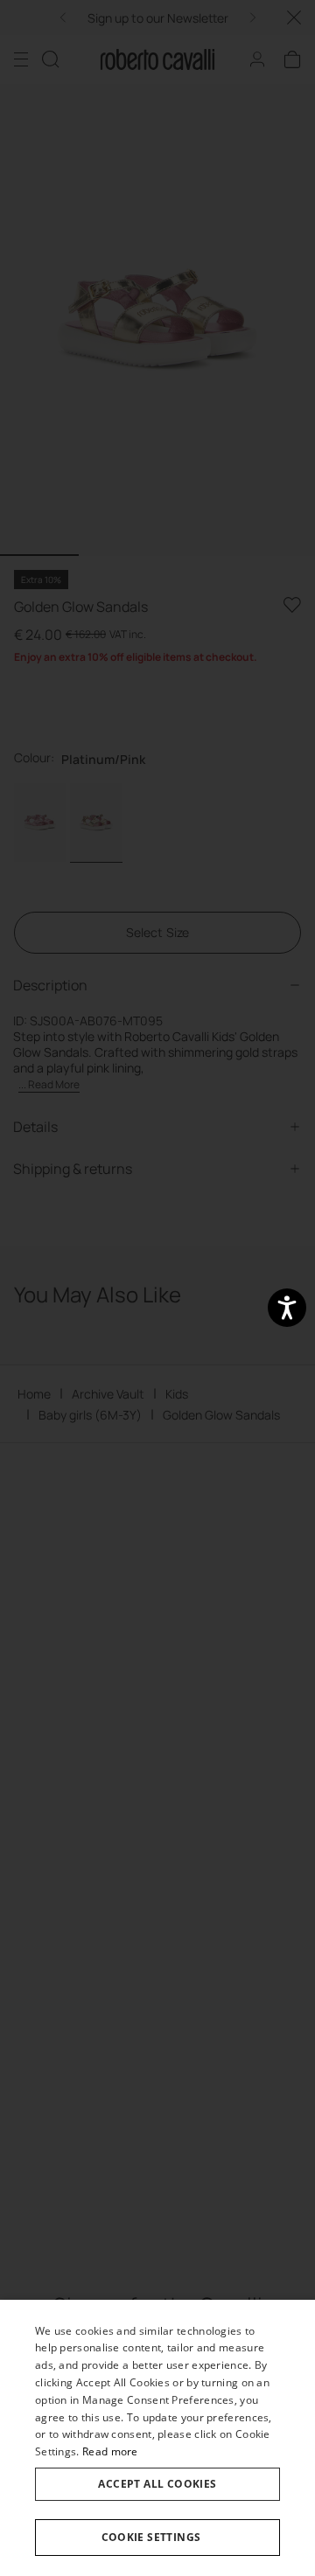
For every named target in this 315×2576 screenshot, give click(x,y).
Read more (110, 2451)
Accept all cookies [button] (157, 2484)
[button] (157, 2538)
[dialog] (157, 2438)
